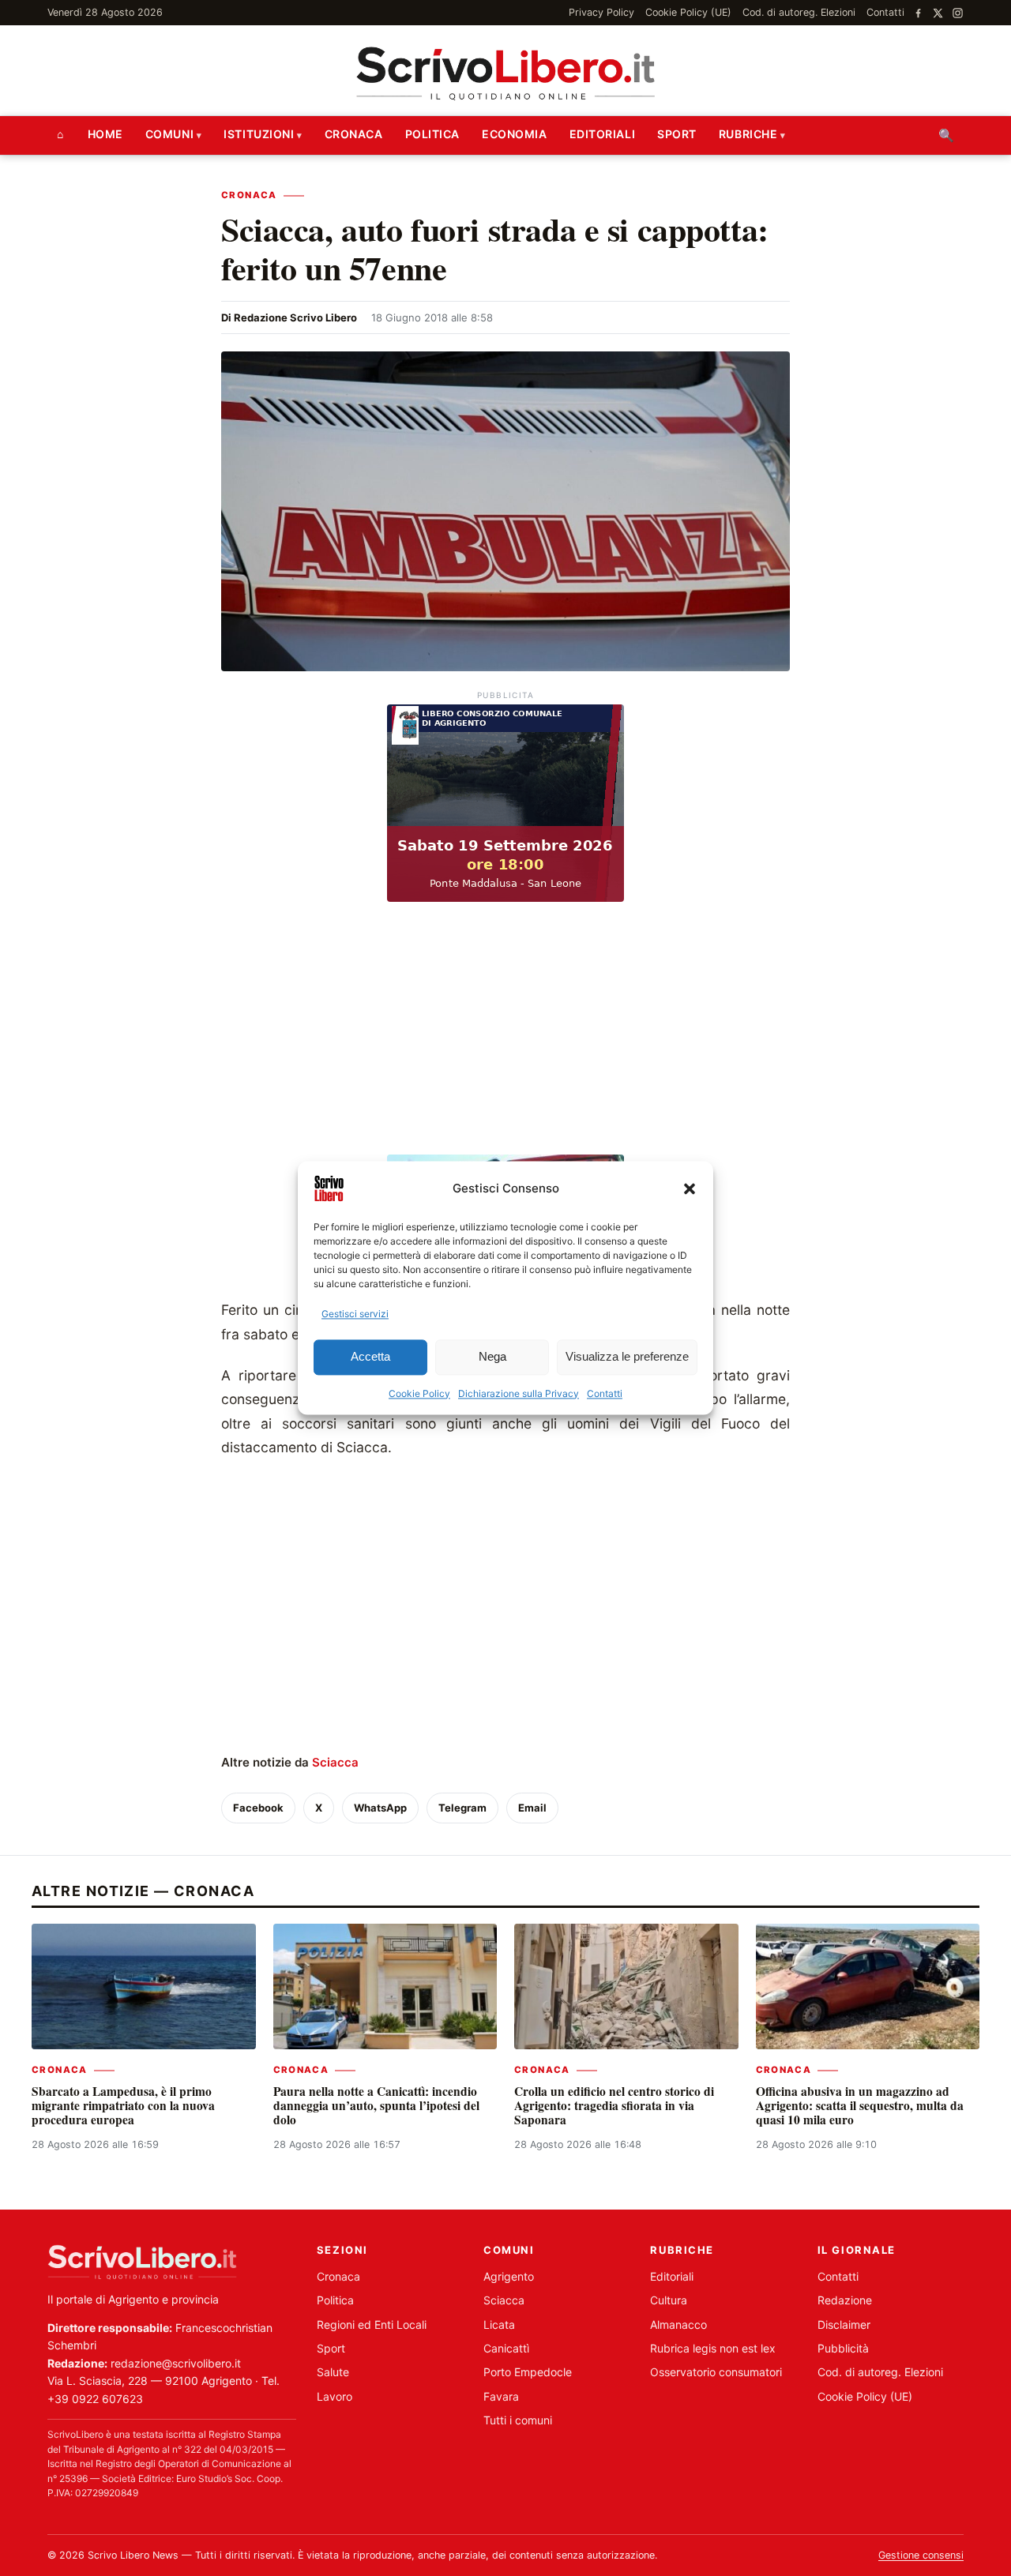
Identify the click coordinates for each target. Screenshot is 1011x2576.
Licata (499, 2324)
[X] (938, 13)
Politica (432, 134)
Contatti (605, 1393)
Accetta (370, 1357)
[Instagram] (958, 13)
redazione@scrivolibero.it (176, 2363)
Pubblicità (843, 2348)
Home (105, 134)
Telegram (462, 1808)
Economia (514, 134)
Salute (333, 2372)
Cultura (669, 2300)
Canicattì (506, 2348)
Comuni (169, 134)
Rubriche (748, 134)
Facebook (258, 1808)
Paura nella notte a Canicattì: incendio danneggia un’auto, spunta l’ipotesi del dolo (376, 2106)
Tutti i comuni (518, 2420)
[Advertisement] (505, 1030)
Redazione (845, 2300)
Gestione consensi (921, 2555)
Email (532, 1808)
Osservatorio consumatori (716, 2372)
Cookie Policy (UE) (688, 12)
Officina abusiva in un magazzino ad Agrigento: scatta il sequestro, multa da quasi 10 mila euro (860, 2106)
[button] (690, 1188)
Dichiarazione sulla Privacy (519, 1393)
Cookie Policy (419, 1393)
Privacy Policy (601, 12)
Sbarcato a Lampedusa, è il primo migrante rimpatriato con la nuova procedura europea (123, 2106)
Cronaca (354, 134)
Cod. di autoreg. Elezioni (799, 12)
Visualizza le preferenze (627, 1357)
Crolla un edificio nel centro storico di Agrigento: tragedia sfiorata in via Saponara (614, 2106)
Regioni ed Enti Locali (372, 2324)
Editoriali (603, 134)
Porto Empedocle (528, 2372)
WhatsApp (380, 1808)
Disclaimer (844, 2324)
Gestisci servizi (355, 1314)
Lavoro (334, 2396)
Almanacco (678, 2324)
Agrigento (509, 2276)
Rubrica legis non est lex (713, 2348)
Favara (501, 2396)
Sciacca (335, 1762)
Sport (677, 134)
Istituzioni (259, 134)
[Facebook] (918, 13)
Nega (492, 1357)
